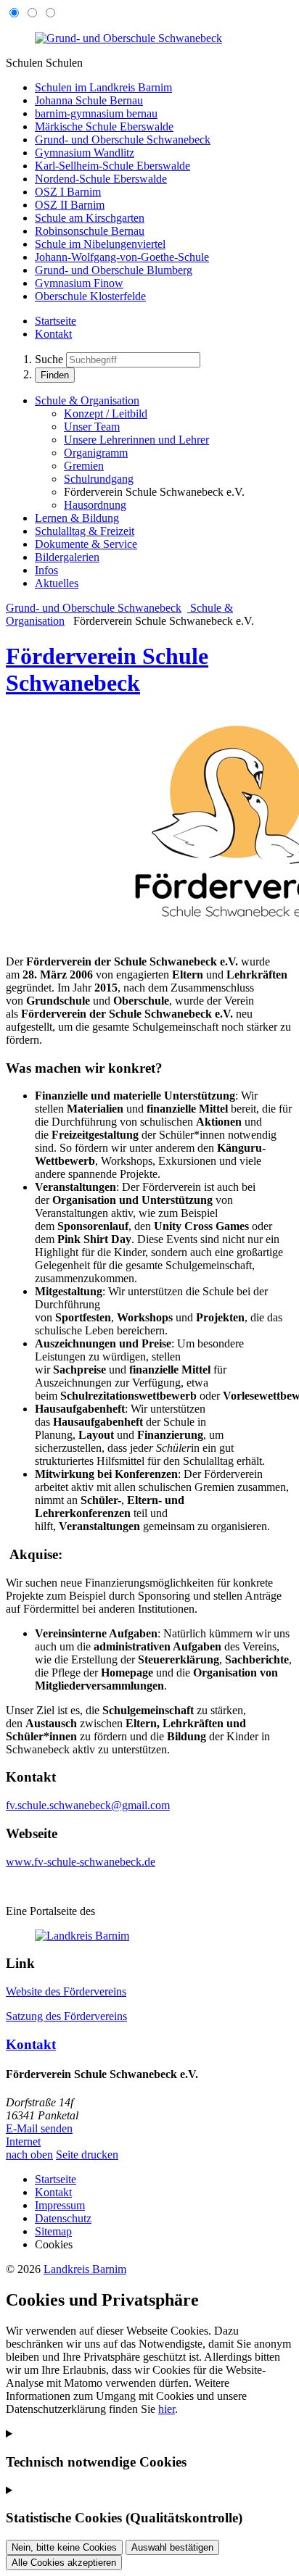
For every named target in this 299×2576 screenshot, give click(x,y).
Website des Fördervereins (66, 1991)
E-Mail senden (39, 2128)
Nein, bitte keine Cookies (64, 2547)
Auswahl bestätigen (172, 2547)
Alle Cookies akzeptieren (64, 2563)
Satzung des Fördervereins (66, 2016)
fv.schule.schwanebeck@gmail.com (88, 1805)
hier (167, 2409)
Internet (23, 2141)
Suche (49, 359)
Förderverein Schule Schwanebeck (107, 669)
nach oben (29, 2155)
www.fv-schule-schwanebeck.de (81, 1862)
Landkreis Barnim (85, 2269)
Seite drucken (87, 2155)
